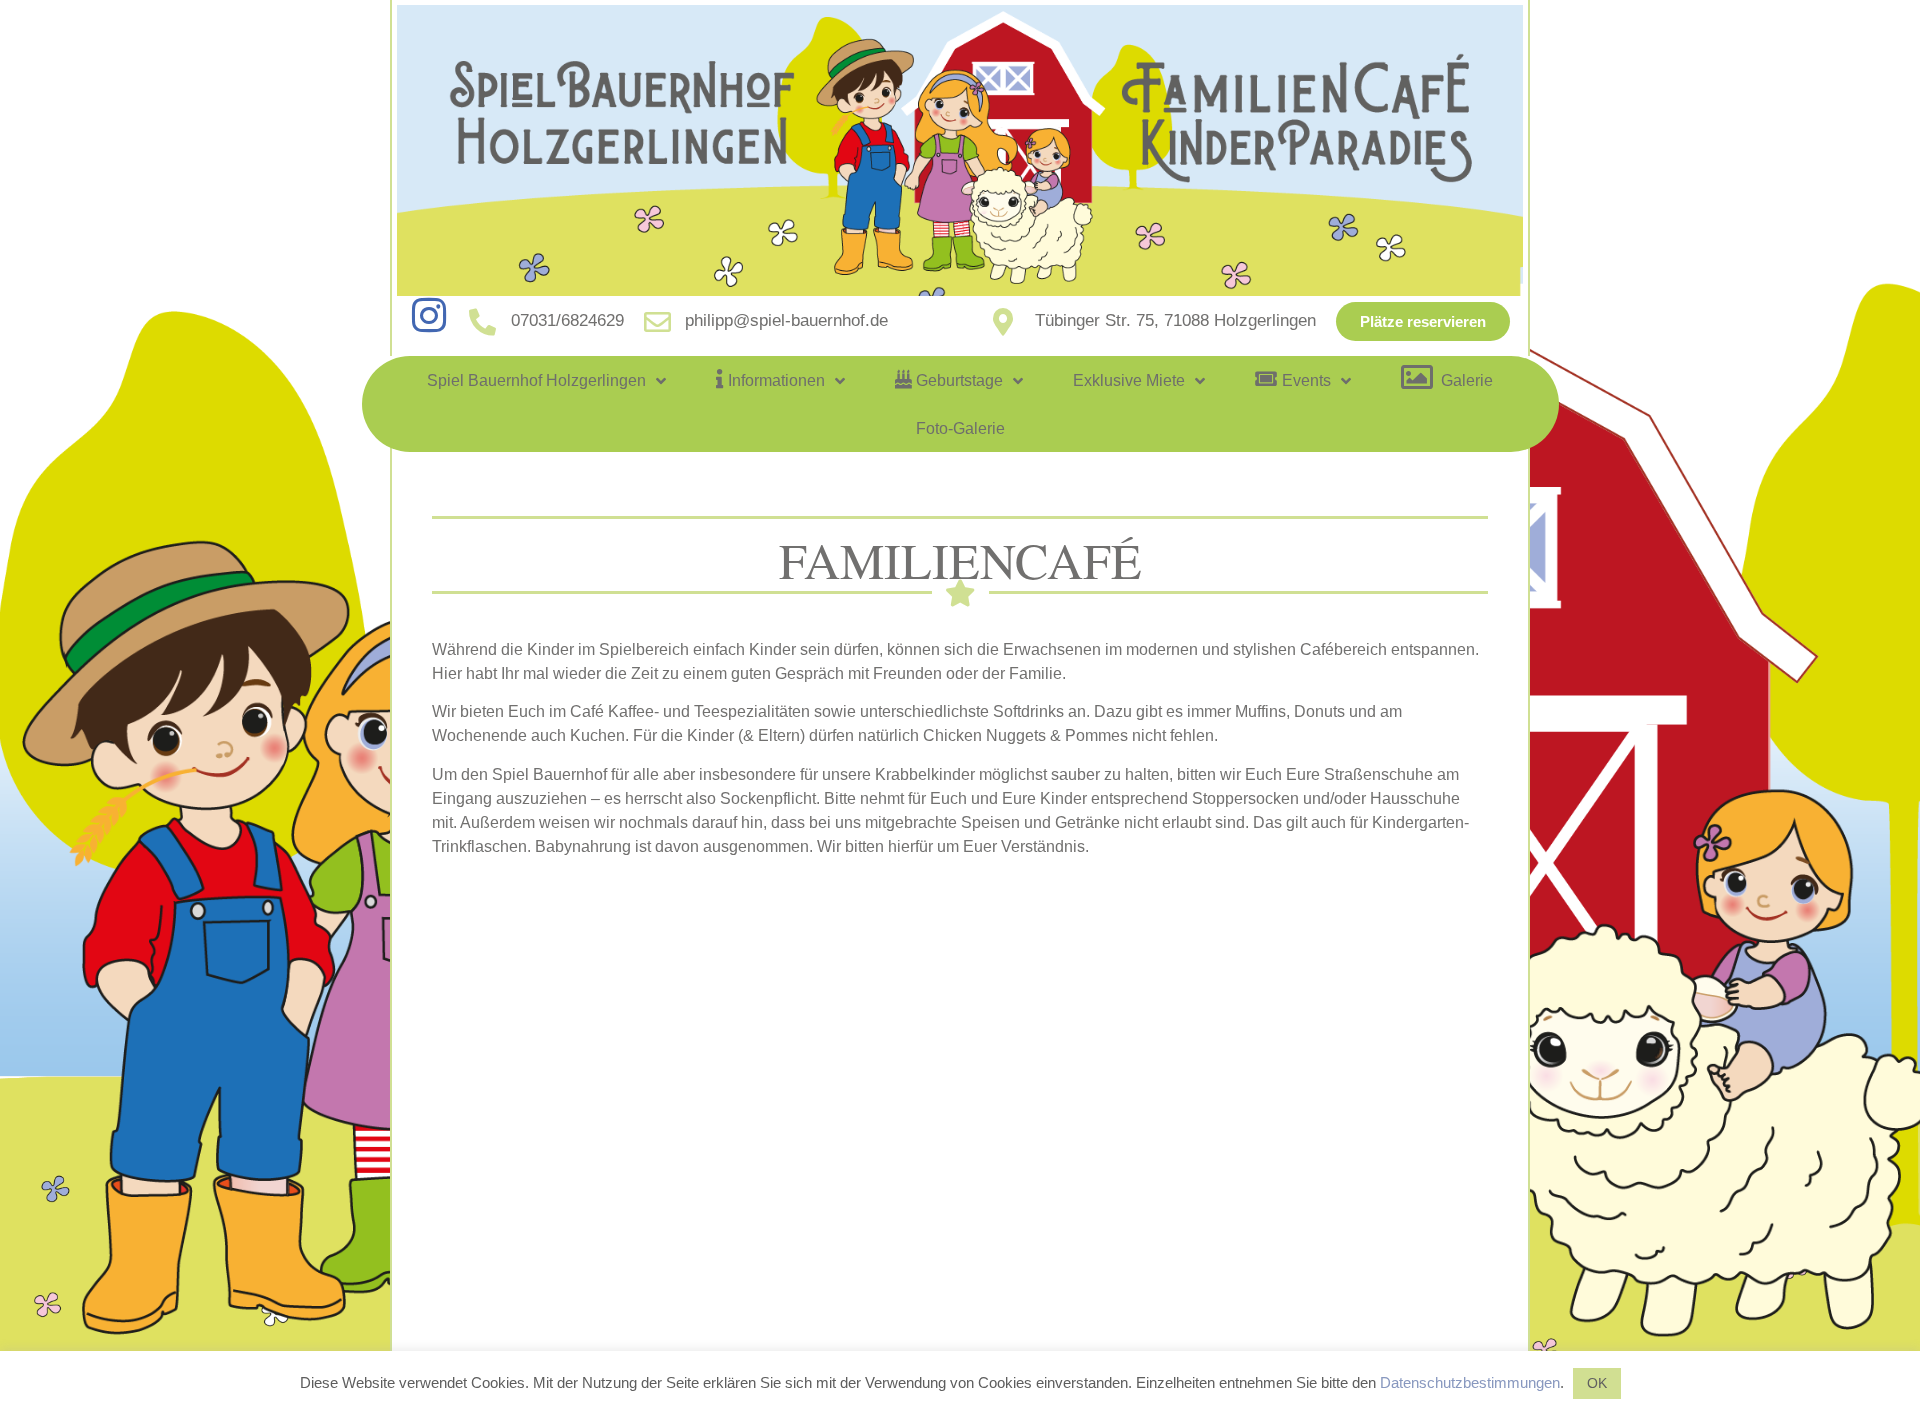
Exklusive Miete (1129, 380)
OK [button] (1597, 1383)
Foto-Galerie (960, 428)
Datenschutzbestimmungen (1470, 1382)
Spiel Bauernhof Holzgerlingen (536, 380)
